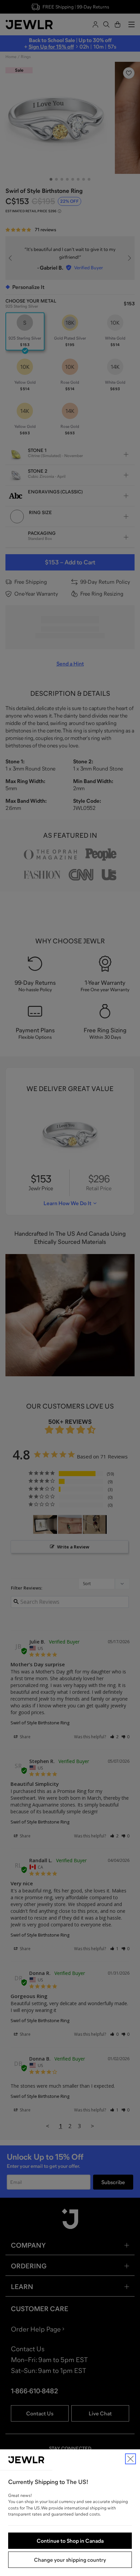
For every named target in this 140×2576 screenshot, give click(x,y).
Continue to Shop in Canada (70, 2541)
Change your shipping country (70, 2560)
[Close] (130, 2459)
